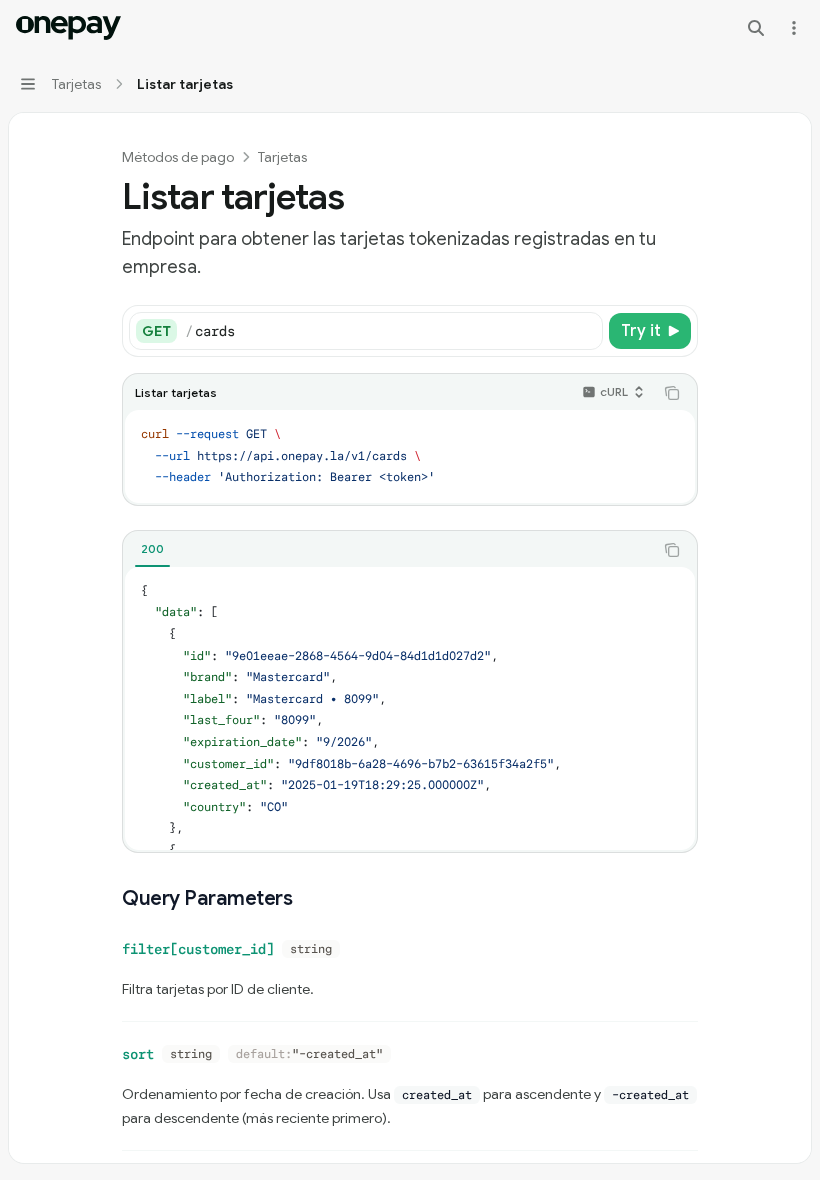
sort (138, 1054)
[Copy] (584, 331)
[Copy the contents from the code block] (672, 393)
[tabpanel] (410, 708)
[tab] (152, 549)
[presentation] (410, 708)
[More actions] (794, 28)
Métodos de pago (178, 157)
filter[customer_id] (198, 949)
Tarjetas (282, 157)
